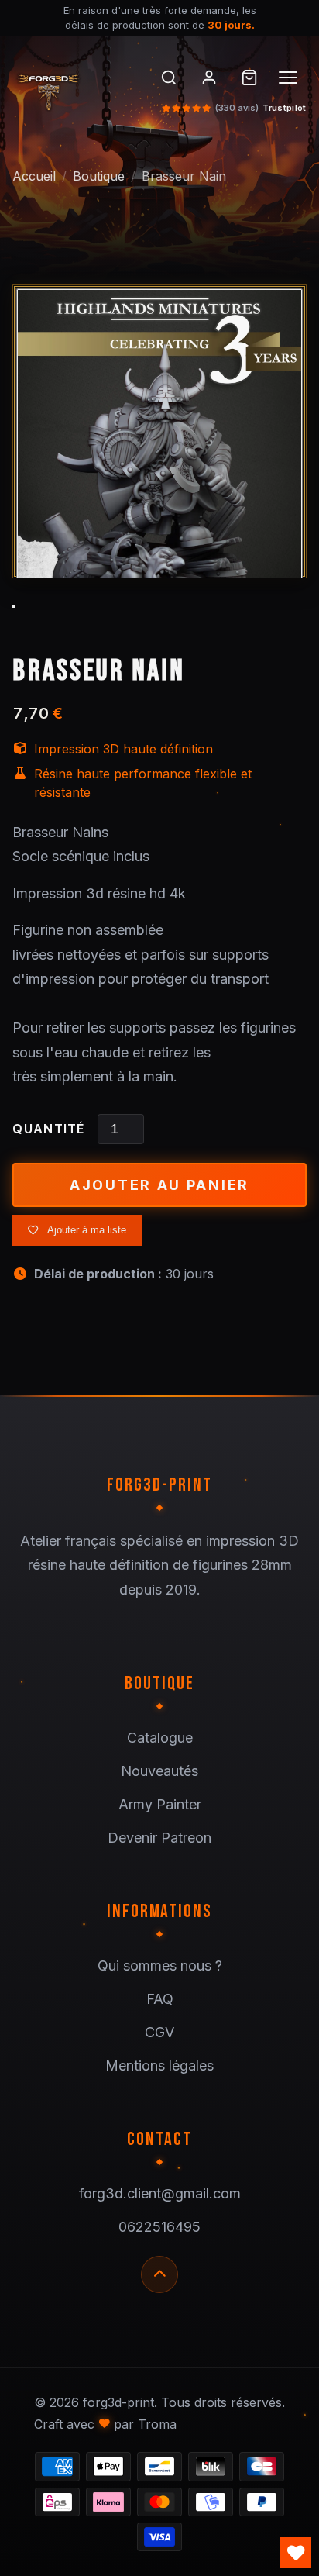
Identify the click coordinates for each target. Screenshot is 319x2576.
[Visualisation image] (159, 469)
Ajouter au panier (159, 1185)
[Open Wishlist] (296, 2553)
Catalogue (160, 1738)
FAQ (160, 1999)
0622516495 (159, 2227)
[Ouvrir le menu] (290, 78)
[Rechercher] (169, 78)
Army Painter (160, 1804)
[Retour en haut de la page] (159, 2274)
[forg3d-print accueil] (72, 89)
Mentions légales (159, 2066)
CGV (159, 2032)
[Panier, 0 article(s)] (249, 78)
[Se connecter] (209, 78)
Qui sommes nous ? (160, 1966)
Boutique (99, 176)
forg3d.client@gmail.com (160, 2193)
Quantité (48, 1129)
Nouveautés (159, 1771)
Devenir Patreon (159, 1838)
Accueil (34, 176)
